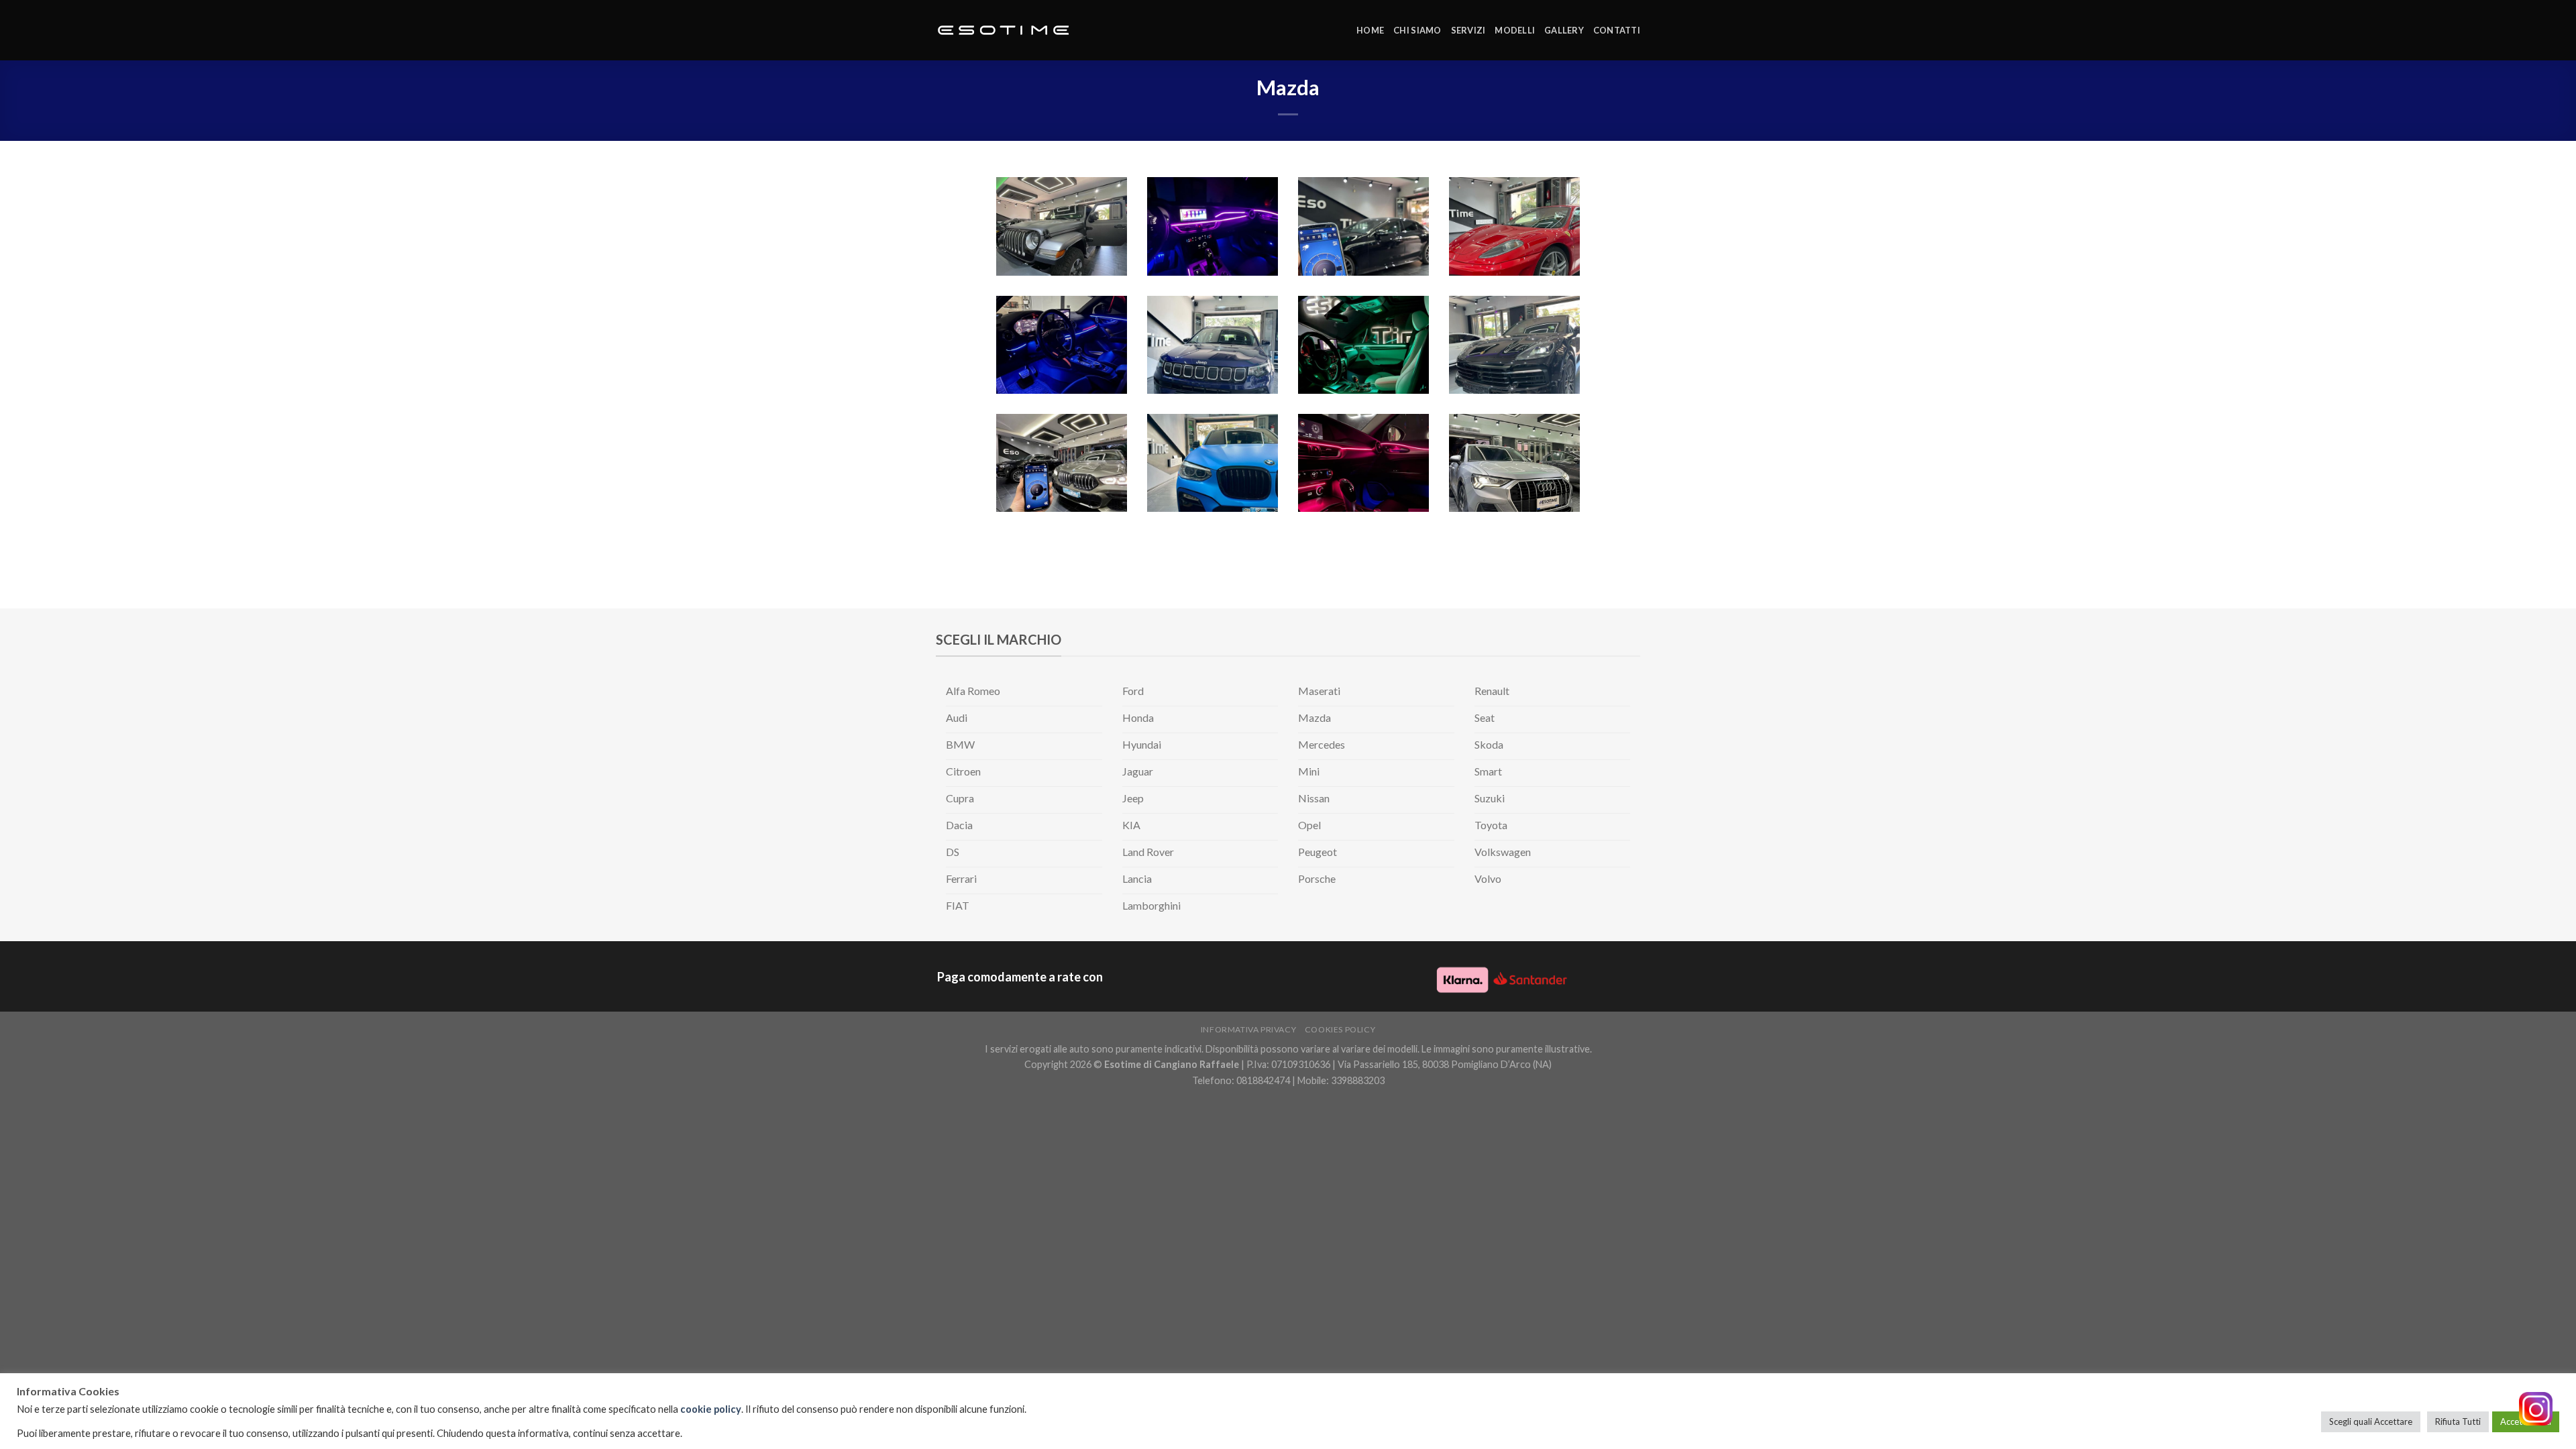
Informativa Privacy (1249, 1029)
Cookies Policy (1340, 1029)
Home (1370, 30)
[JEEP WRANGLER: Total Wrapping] (1062, 226)
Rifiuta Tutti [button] (2458, 1421)
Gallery (1564, 30)
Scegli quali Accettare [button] (2371, 1421)
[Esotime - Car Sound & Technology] (1003, 31)
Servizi (1468, 30)
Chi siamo (1417, 30)
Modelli (1515, 30)
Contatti (1617, 30)
